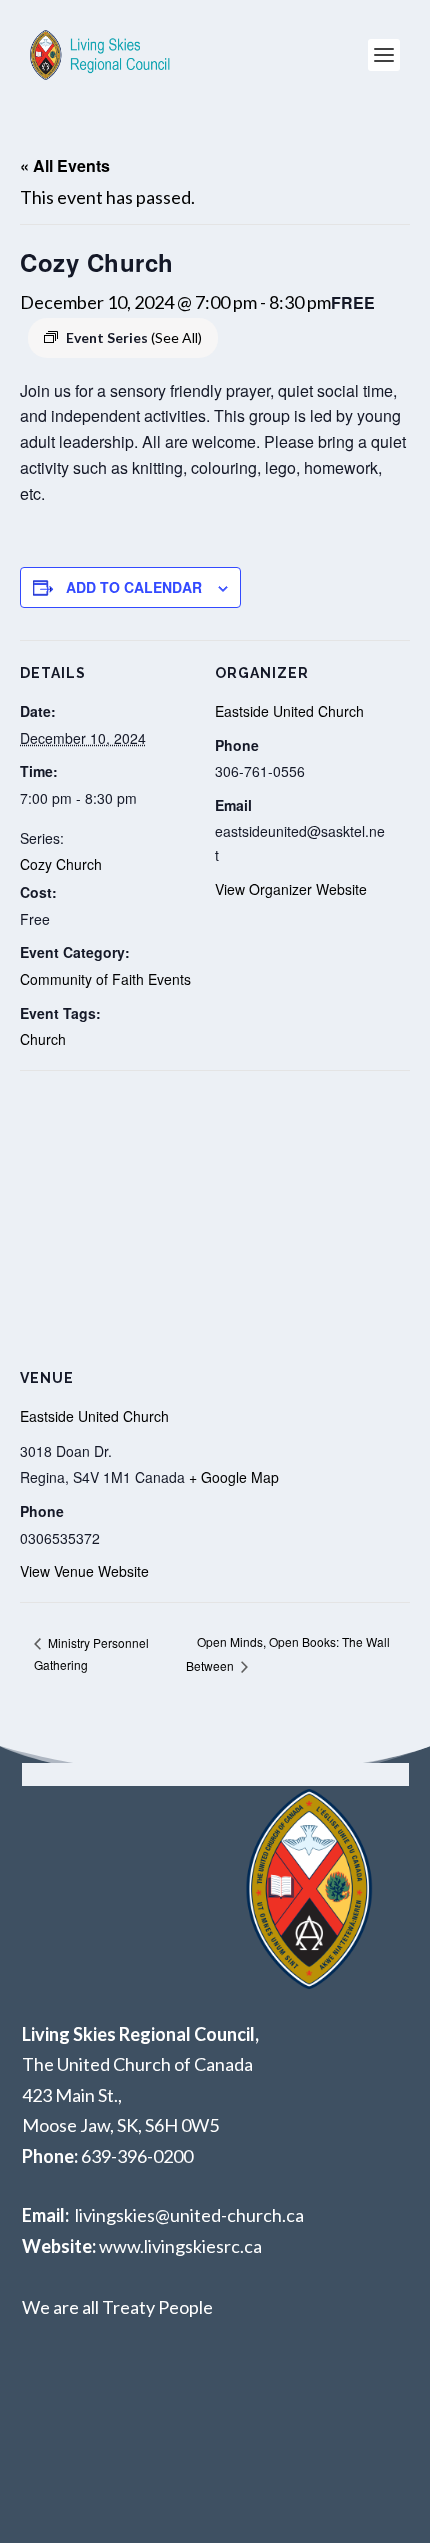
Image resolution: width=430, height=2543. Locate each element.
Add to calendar (134, 587)
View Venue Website (84, 1571)
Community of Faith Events (105, 979)
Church (43, 1039)
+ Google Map (234, 1477)
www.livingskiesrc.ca (180, 2246)
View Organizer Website (291, 889)
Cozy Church (61, 864)
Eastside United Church (289, 711)
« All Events (65, 165)
